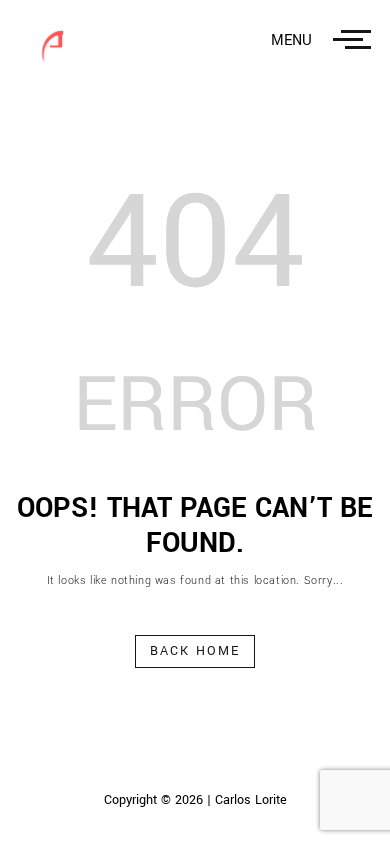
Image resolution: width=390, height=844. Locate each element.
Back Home (195, 651)
